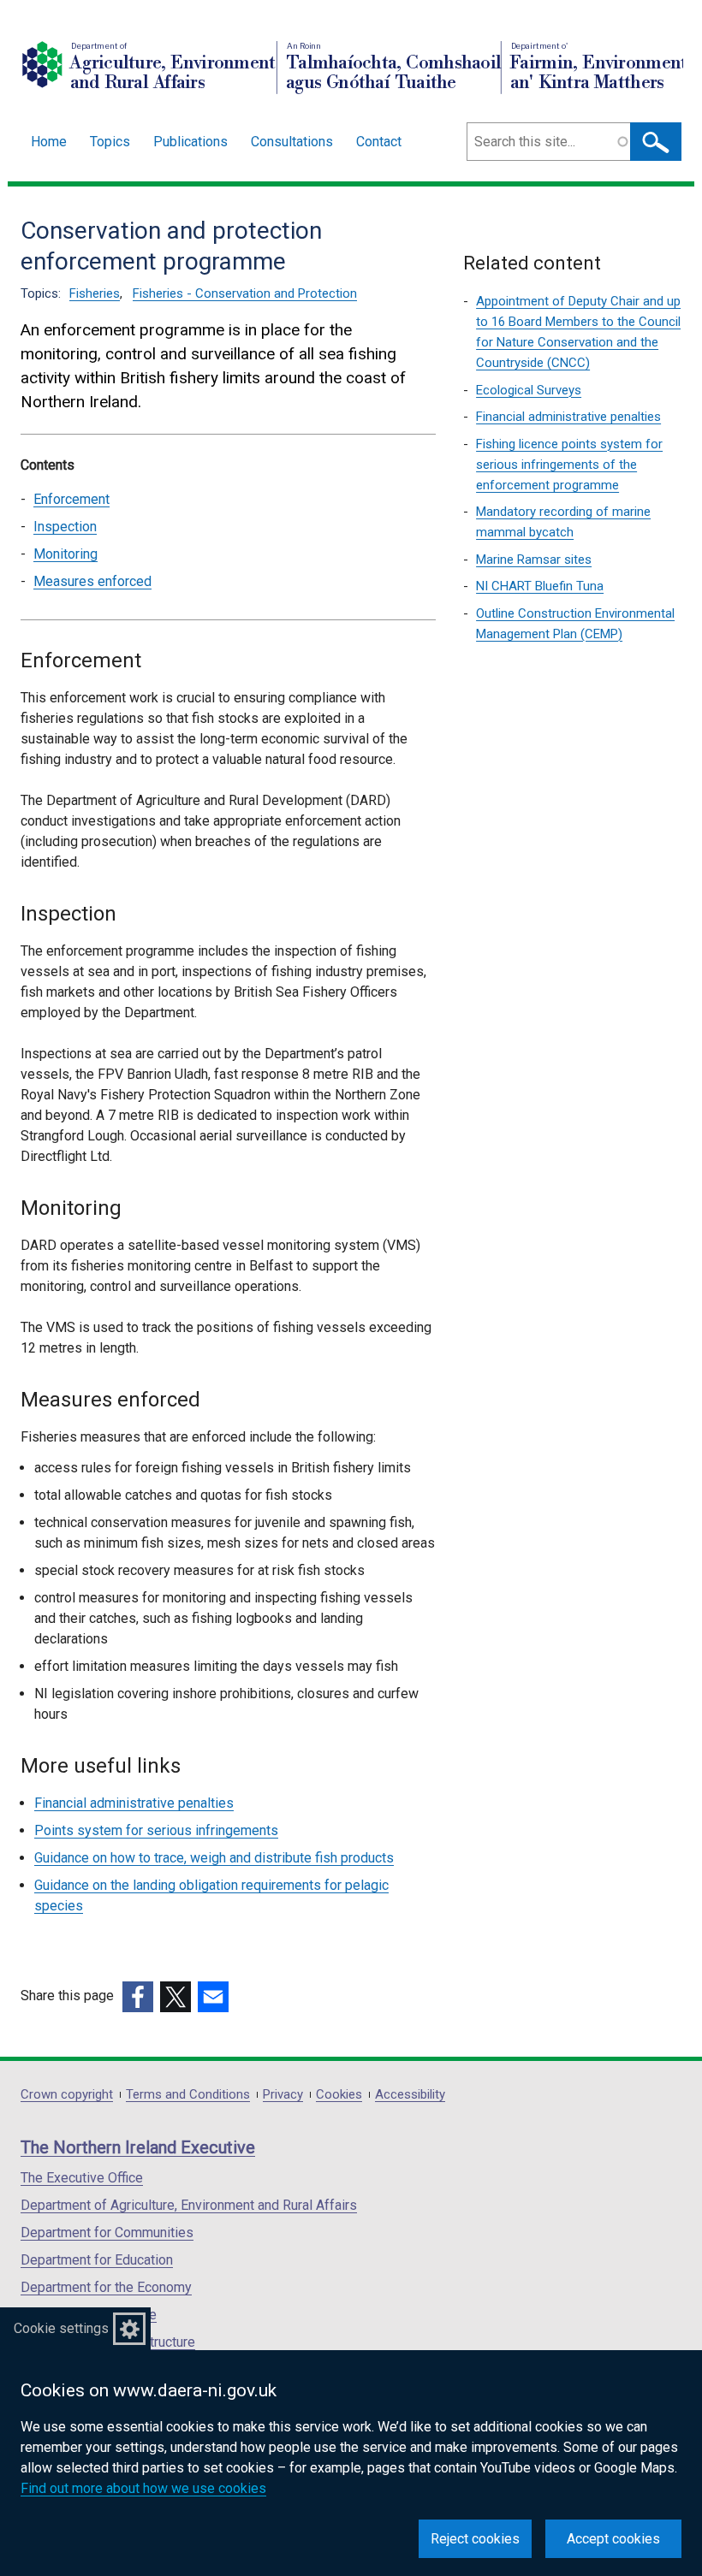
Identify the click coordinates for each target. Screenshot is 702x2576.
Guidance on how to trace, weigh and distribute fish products (214, 1858)
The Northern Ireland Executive (138, 2147)
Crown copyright (67, 2095)
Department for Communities (107, 2233)
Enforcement (71, 499)
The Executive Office (82, 2178)
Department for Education (97, 2260)
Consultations (292, 142)
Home (49, 142)
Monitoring (65, 554)
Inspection (65, 527)
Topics (110, 142)
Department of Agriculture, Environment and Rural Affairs (189, 2205)
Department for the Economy (106, 2287)
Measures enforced (92, 581)
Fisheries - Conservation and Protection (245, 293)
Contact (379, 142)
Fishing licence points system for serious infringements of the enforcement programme (569, 465)
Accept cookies (613, 2539)
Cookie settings (61, 2328)
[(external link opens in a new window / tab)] (138, 1997)
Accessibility (410, 2095)
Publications (190, 142)
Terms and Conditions (188, 2095)
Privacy (283, 2095)
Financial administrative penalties (134, 1803)
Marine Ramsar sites (534, 560)
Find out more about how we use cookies (143, 2488)
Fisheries (95, 293)
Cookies (339, 2095)
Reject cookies (475, 2539)
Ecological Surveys (529, 390)
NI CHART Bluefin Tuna (540, 586)
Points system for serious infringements (156, 1830)
